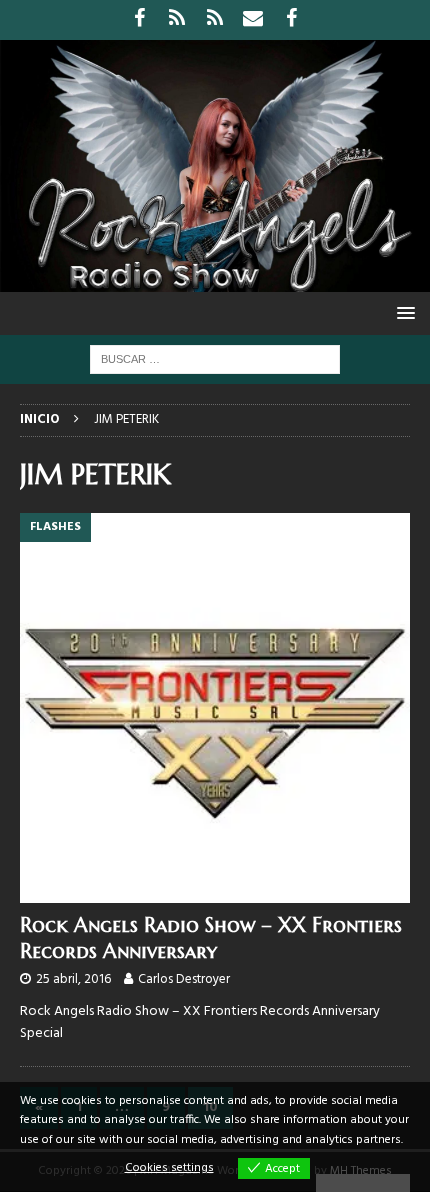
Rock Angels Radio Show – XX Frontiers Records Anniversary (211, 938)
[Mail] (253, 20)
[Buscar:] (215, 359)
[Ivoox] (177, 20)
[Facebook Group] (291, 20)
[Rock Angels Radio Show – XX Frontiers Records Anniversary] (215, 708)
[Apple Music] (215, 20)
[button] (402, 312)
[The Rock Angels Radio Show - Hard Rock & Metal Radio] (215, 280)
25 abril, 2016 (73, 979)
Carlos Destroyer (184, 979)
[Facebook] (139, 20)
